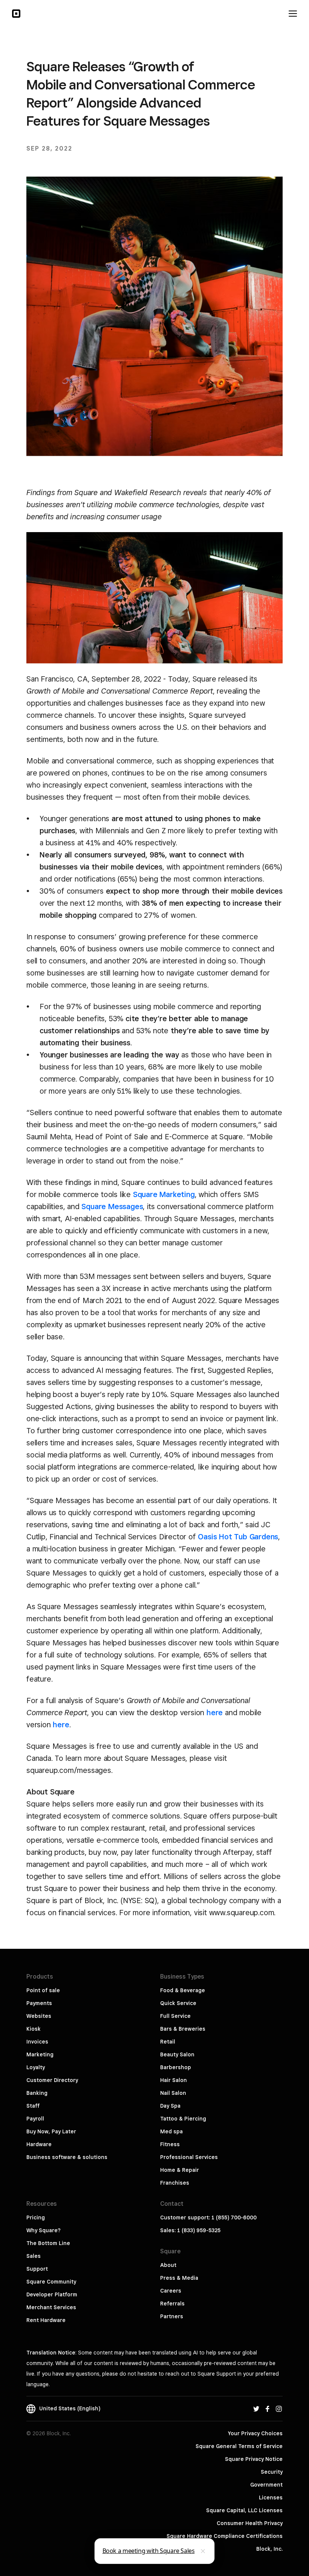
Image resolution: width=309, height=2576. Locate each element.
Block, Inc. (269, 2549)
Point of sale (43, 1990)
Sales (34, 2256)
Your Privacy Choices (255, 2433)
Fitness (170, 2144)
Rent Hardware (46, 2320)
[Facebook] (268, 2408)
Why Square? (44, 2230)
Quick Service (178, 2003)
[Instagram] (279, 2408)
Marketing (40, 2054)
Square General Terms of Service (239, 2446)
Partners (172, 2316)
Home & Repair (180, 2170)
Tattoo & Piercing (183, 2119)
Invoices (37, 2042)
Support (37, 2269)
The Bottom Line (48, 2243)
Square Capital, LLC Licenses (244, 2510)
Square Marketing (164, 1194)
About (168, 2265)
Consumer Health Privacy (250, 2523)
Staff (33, 2106)
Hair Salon (174, 2080)
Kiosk (34, 2029)
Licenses (271, 2498)
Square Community (51, 2282)
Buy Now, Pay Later (51, 2131)
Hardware (39, 2144)
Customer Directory (52, 2080)
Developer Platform (52, 2294)
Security (272, 2472)
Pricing (36, 2217)
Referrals (172, 2304)
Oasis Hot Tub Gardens (238, 1537)
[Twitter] (256, 2408)
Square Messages (112, 1206)
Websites (39, 2016)
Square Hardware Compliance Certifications (225, 2536)
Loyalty (36, 2067)
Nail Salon (173, 2093)
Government (266, 2485)
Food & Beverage (183, 1990)
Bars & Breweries (183, 2029)
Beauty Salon (177, 2054)
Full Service (175, 2016)
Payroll (35, 2119)
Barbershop (176, 2067)
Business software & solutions (67, 2157)
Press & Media (179, 2278)
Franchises (175, 2183)
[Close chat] (203, 2551)
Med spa (171, 2131)
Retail (168, 2042)
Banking (37, 2093)
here (215, 1713)
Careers (171, 2291)
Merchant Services (51, 2307)
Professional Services (189, 2157)
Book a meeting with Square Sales (149, 2551)
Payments (39, 2003)
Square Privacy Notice (254, 2459)
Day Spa (170, 2106)
